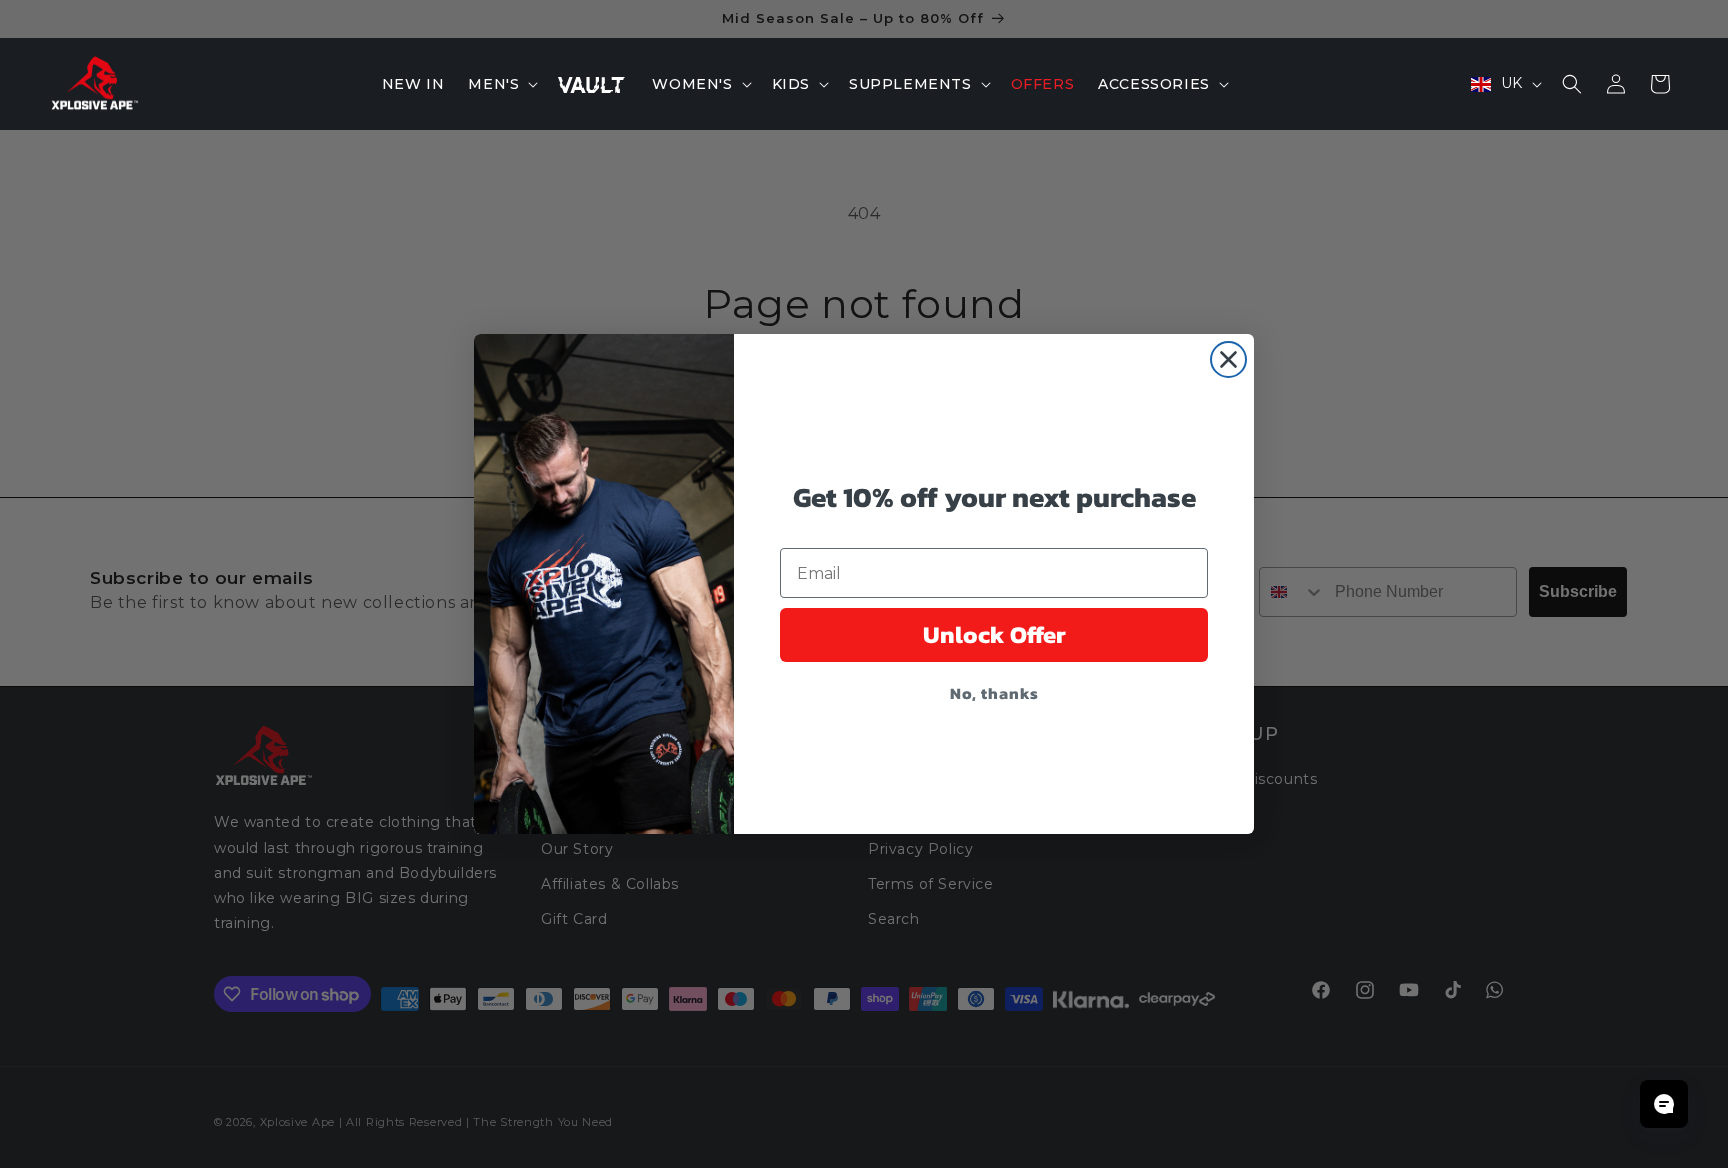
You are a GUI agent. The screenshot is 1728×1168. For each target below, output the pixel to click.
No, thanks (994, 693)
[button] (501, 84)
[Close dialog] (1228, 359)
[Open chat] (1664, 1104)
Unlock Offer (994, 634)
